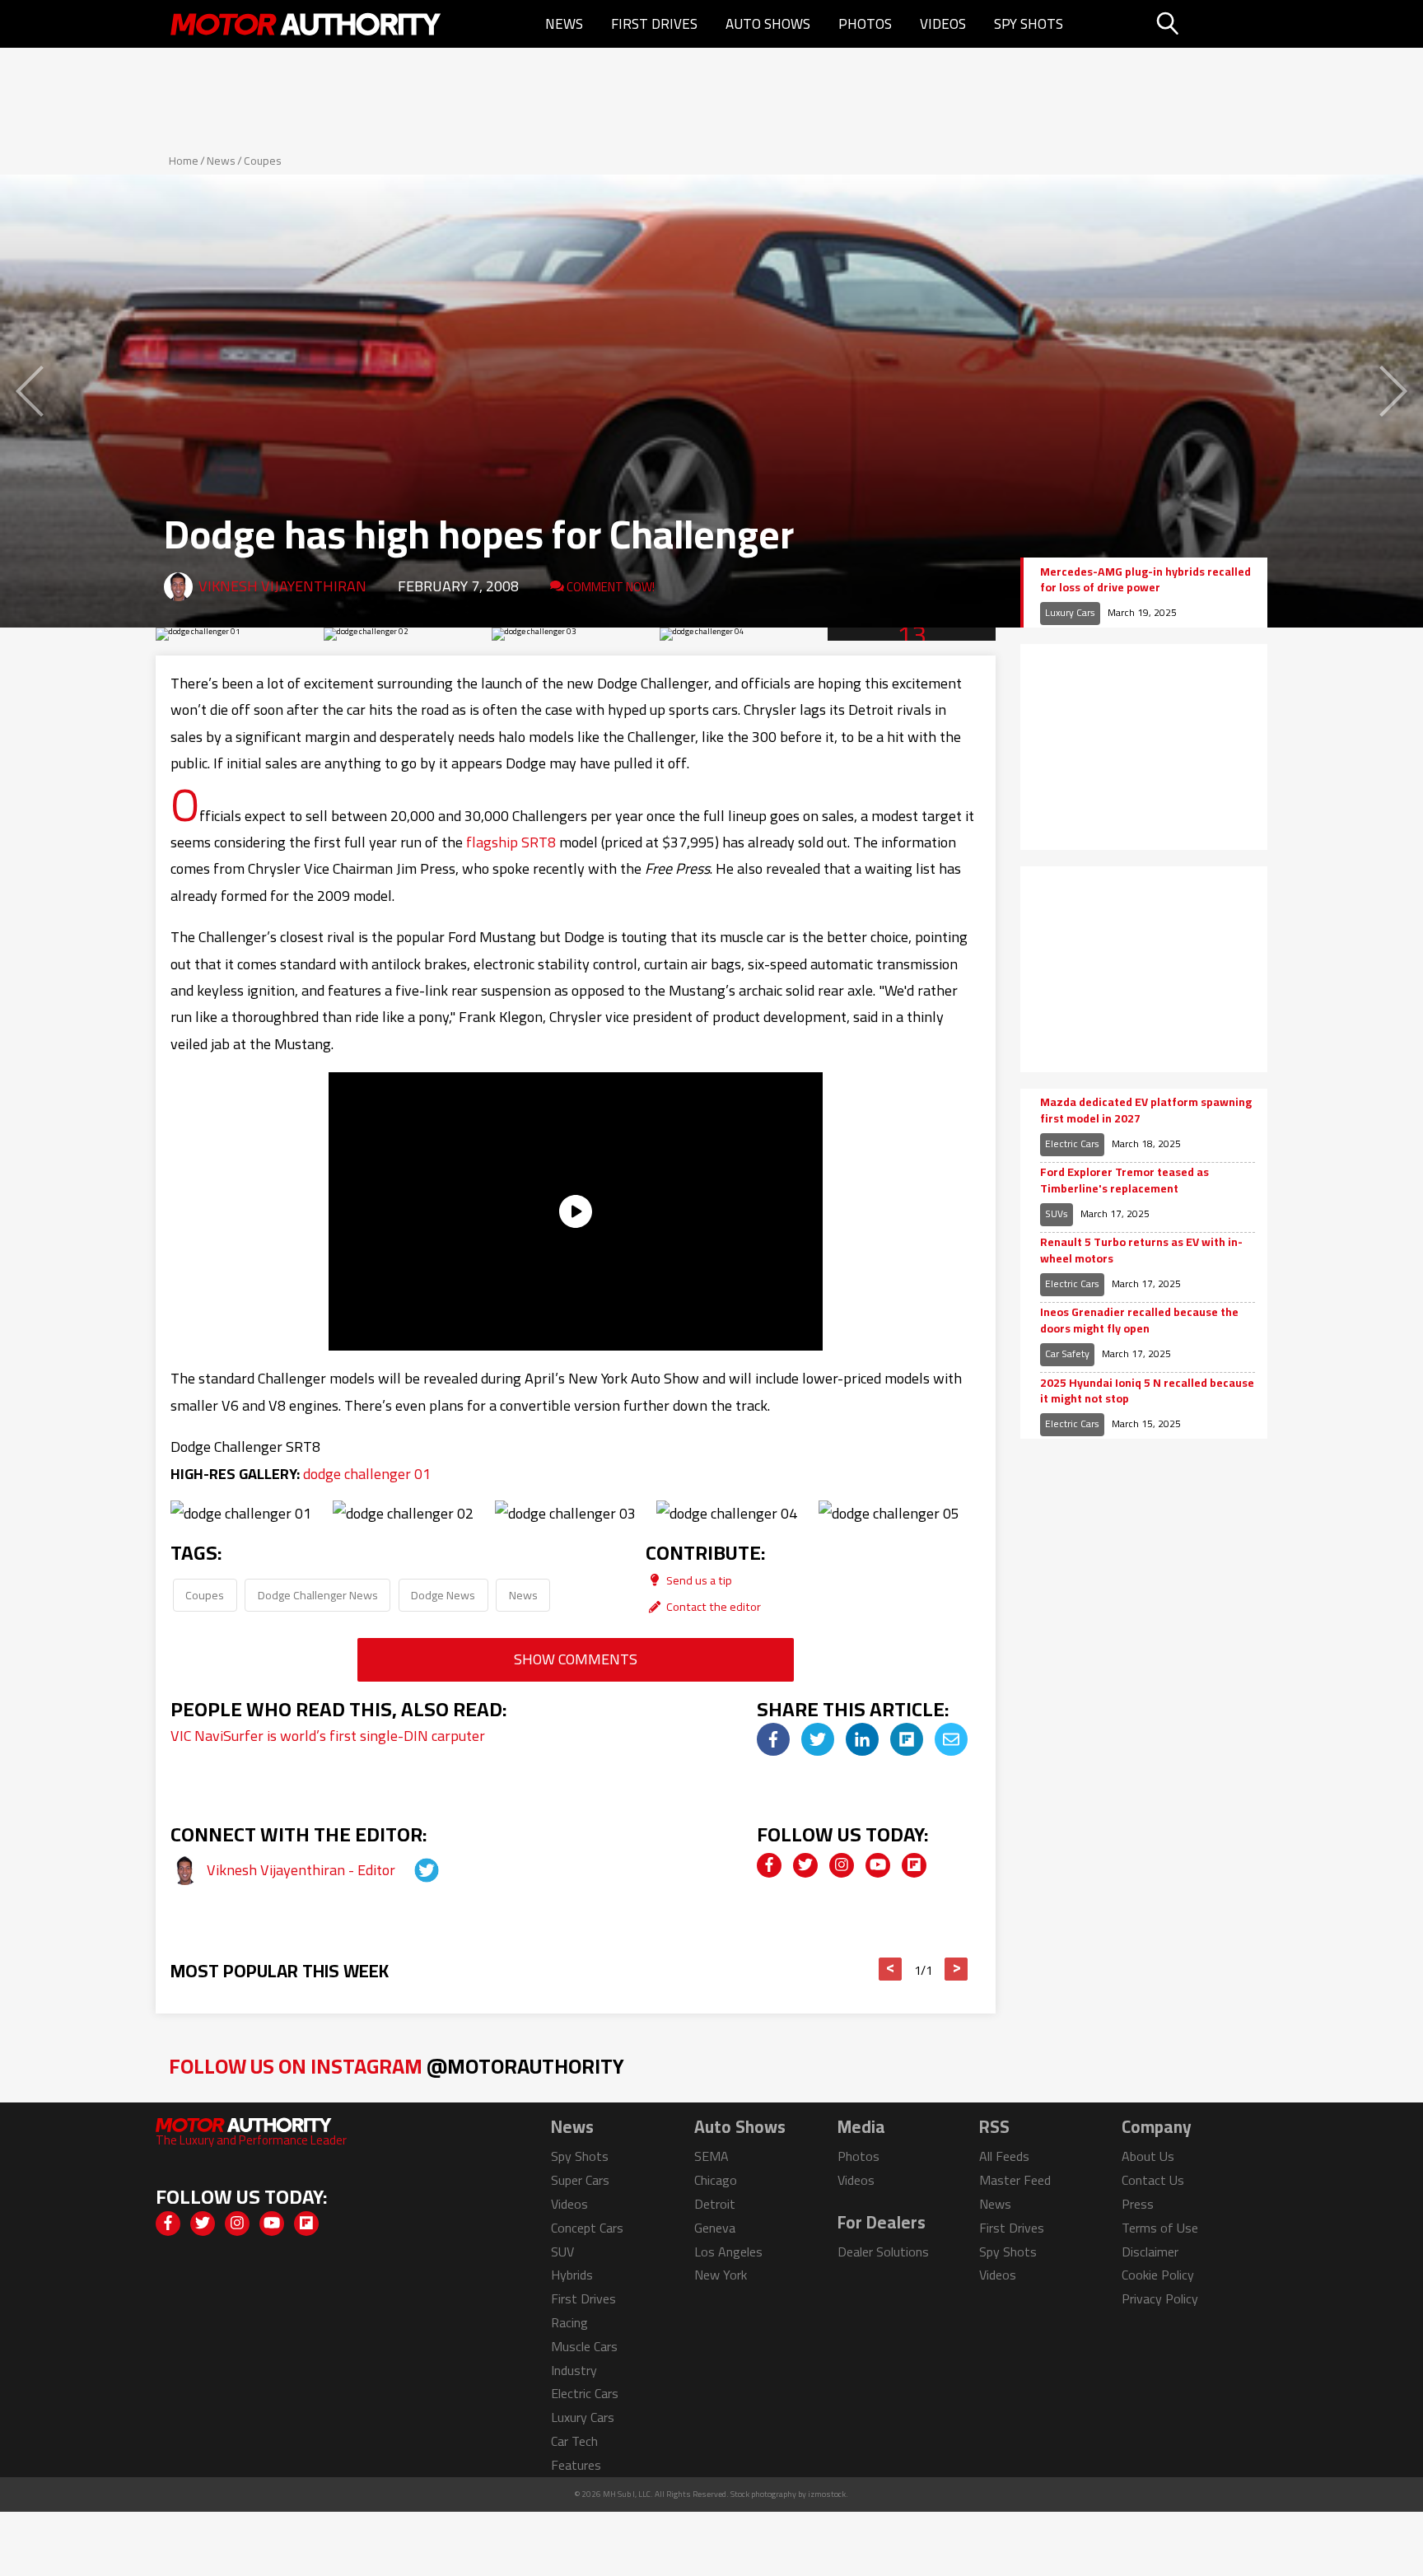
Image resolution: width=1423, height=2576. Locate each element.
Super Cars (580, 2180)
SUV (562, 2252)
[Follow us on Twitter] (805, 1865)
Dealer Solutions (883, 2252)
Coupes (263, 161)
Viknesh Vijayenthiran (282, 586)
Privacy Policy (1160, 2298)
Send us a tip (698, 1580)
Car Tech (574, 2441)
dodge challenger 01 (367, 1474)
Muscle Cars (584, 2346)
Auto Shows (768, 24)
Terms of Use (1160, 2228)
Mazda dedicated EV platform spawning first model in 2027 (1146, 1111)
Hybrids (572, 2275)
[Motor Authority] (306, 24)
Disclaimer (1150, 2252)
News (564, 24)
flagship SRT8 (511, 842)
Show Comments (576, 1659)
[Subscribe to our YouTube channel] (878, 1865)
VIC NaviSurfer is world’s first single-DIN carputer (328, 1736)
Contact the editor (712, 1606)
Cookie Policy (1158, 2275)
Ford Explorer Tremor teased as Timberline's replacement (1124, 1181)
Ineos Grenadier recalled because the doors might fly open (1139, 1321)
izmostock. (828, 2494)
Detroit (715, 2204)
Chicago (716, 2180)
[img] (773, 1739)
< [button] (891, 1969)
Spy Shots (1029, 24)
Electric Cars (1072, 1143)
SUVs (1057, 1213)
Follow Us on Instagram (397, 2066)
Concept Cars (587, 2228)
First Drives (654, 24)
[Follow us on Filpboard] (914, 1865)
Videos (943, 24)
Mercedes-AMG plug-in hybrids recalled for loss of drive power (1145, 580)
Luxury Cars (1070, 612)
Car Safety (1067, 1353)
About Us (1148, 2156)
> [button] (956, 1969)
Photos (865, 24)
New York (721, 2275)
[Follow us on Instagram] (842, 1865)
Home (184, 161)
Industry (574, 2370)
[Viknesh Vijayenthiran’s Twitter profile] (412, 1870)
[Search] (1209, 24)
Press (1138, 2204)
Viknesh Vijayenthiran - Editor (303, 1870)
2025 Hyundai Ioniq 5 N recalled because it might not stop (1147, 1391)
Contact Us (1153, 2180)
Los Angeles (728, 2252)
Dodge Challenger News (318, 1595)
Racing (569, 2322)
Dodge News (443, 1595)
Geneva (715, 2228)
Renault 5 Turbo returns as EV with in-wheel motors (1141, 1251)
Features (576, 2465)
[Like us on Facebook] (769, 1865)
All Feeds (1004, 2156)
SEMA (711, 2156)
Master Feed (1015, 2180)
